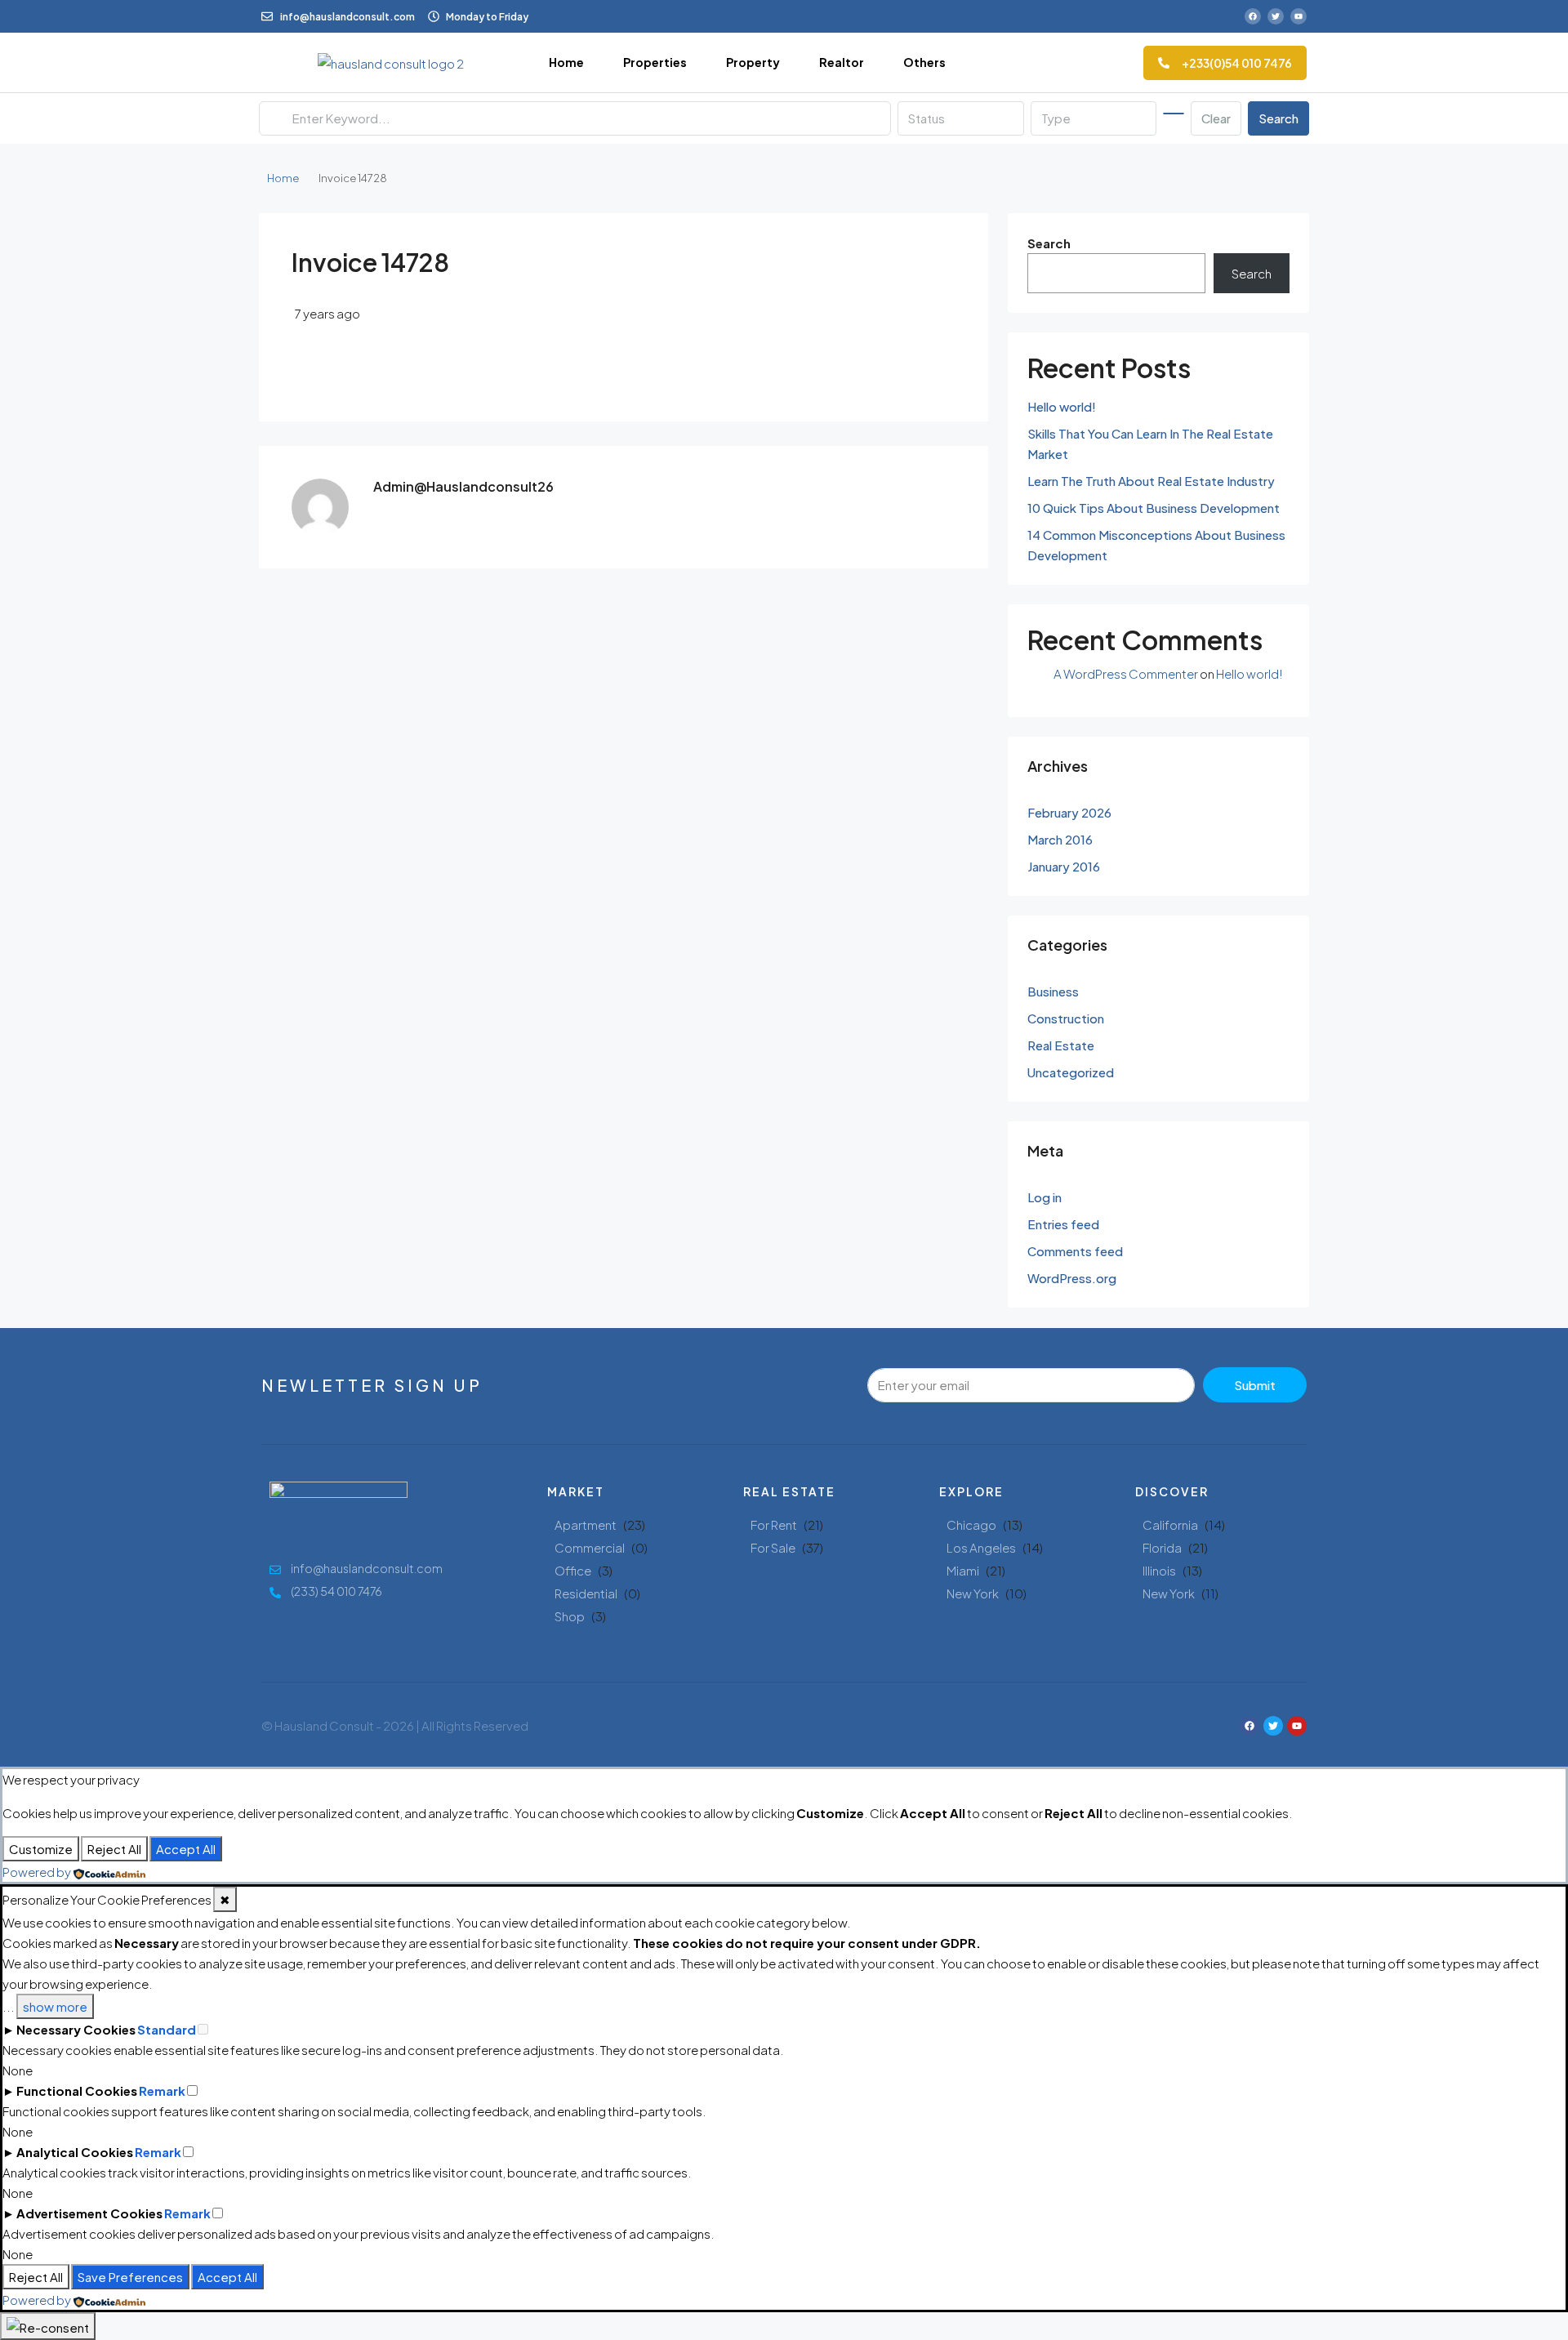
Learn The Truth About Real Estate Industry (1151, 481)
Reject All (114, 1849)
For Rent (774, 1524)
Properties (655, 62)
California (1170, 1524)
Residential (586, 1593)
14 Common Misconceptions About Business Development (1156, 545)
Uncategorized (1071, 1072)
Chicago (971, 1524)
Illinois (1159, 1570)
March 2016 (1060, 839)
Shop (570, 1616)
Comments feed (1075, 1251)
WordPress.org (1072, 1278)
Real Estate (1061, 1045)
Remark (162, 2090)
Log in (1045, 1197)
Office (573, 1570)
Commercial (590, 1547)
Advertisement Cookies (89, 2213)
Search (1278, 118)
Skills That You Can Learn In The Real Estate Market (1150, 443)
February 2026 (1069, 812)
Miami (963, 1570)
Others (924, 62)
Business (1053, 991)
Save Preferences (130, 2277)
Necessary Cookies (76, 2029)
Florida (1162, 1547)
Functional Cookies (77, 2090)
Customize (41, 1849)
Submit (1255, 1385)
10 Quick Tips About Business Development (1154, 508)
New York (973, 1593)
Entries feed (1063, 1224)
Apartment (586, 1524)
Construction (1066, 1018)
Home (566, 62)
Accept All (186, 1849)
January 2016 (1064, 866)
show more (55, 2006)
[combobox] (960, 118)
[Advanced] (1174, 114)
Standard (167, 2029)
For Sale (773, 1547)
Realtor (842, 62)
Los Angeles (981, 1547)
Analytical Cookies (75, 2152)
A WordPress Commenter (1126, 673)
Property (753, 62)
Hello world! (1062, 406)
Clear (1216, 118)
